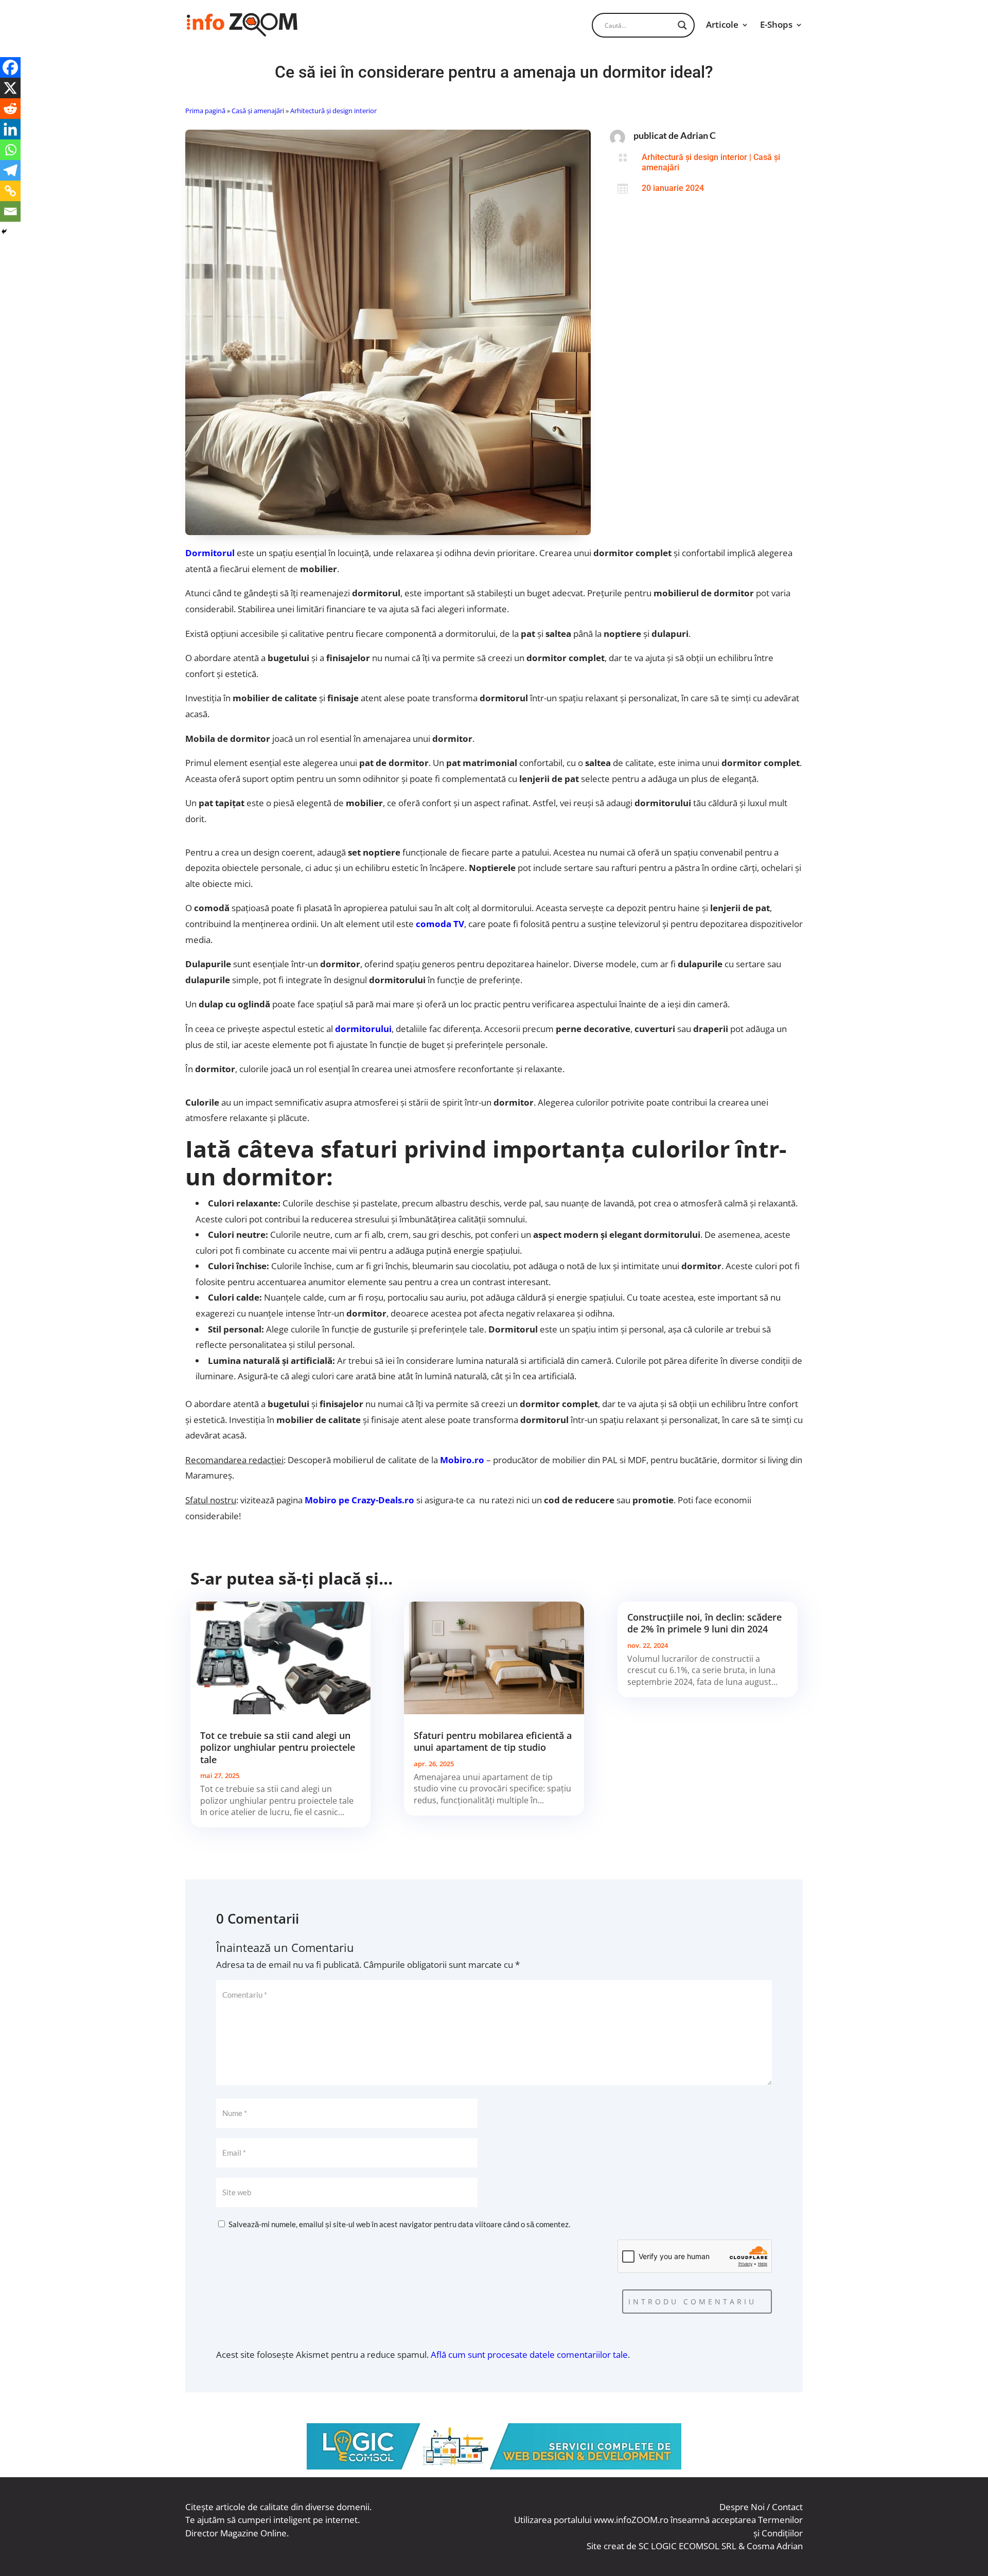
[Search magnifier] (682, 25)
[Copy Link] (10, 191)
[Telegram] (10, 170)
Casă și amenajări (258, 111)
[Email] (10, 211)
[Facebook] (10, 67)
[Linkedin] (10, 129)
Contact (787, 2507)
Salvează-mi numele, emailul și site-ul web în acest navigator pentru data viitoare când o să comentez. (399, 2224)
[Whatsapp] (10, 150)
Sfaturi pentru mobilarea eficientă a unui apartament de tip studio (493, 1741)
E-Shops (776, 24)
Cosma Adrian (775, 2546)
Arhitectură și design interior (333, 111)
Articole (722, 24)
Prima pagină (205, 111)
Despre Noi (742, 2507)
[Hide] (4, 232)
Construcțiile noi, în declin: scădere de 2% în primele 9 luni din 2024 (704, 1623)
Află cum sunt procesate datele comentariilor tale (529, 2355)
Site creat (605, 2546)
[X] (10, 88)
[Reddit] (10, 109)
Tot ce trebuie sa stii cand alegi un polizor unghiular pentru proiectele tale (278, 1747)
